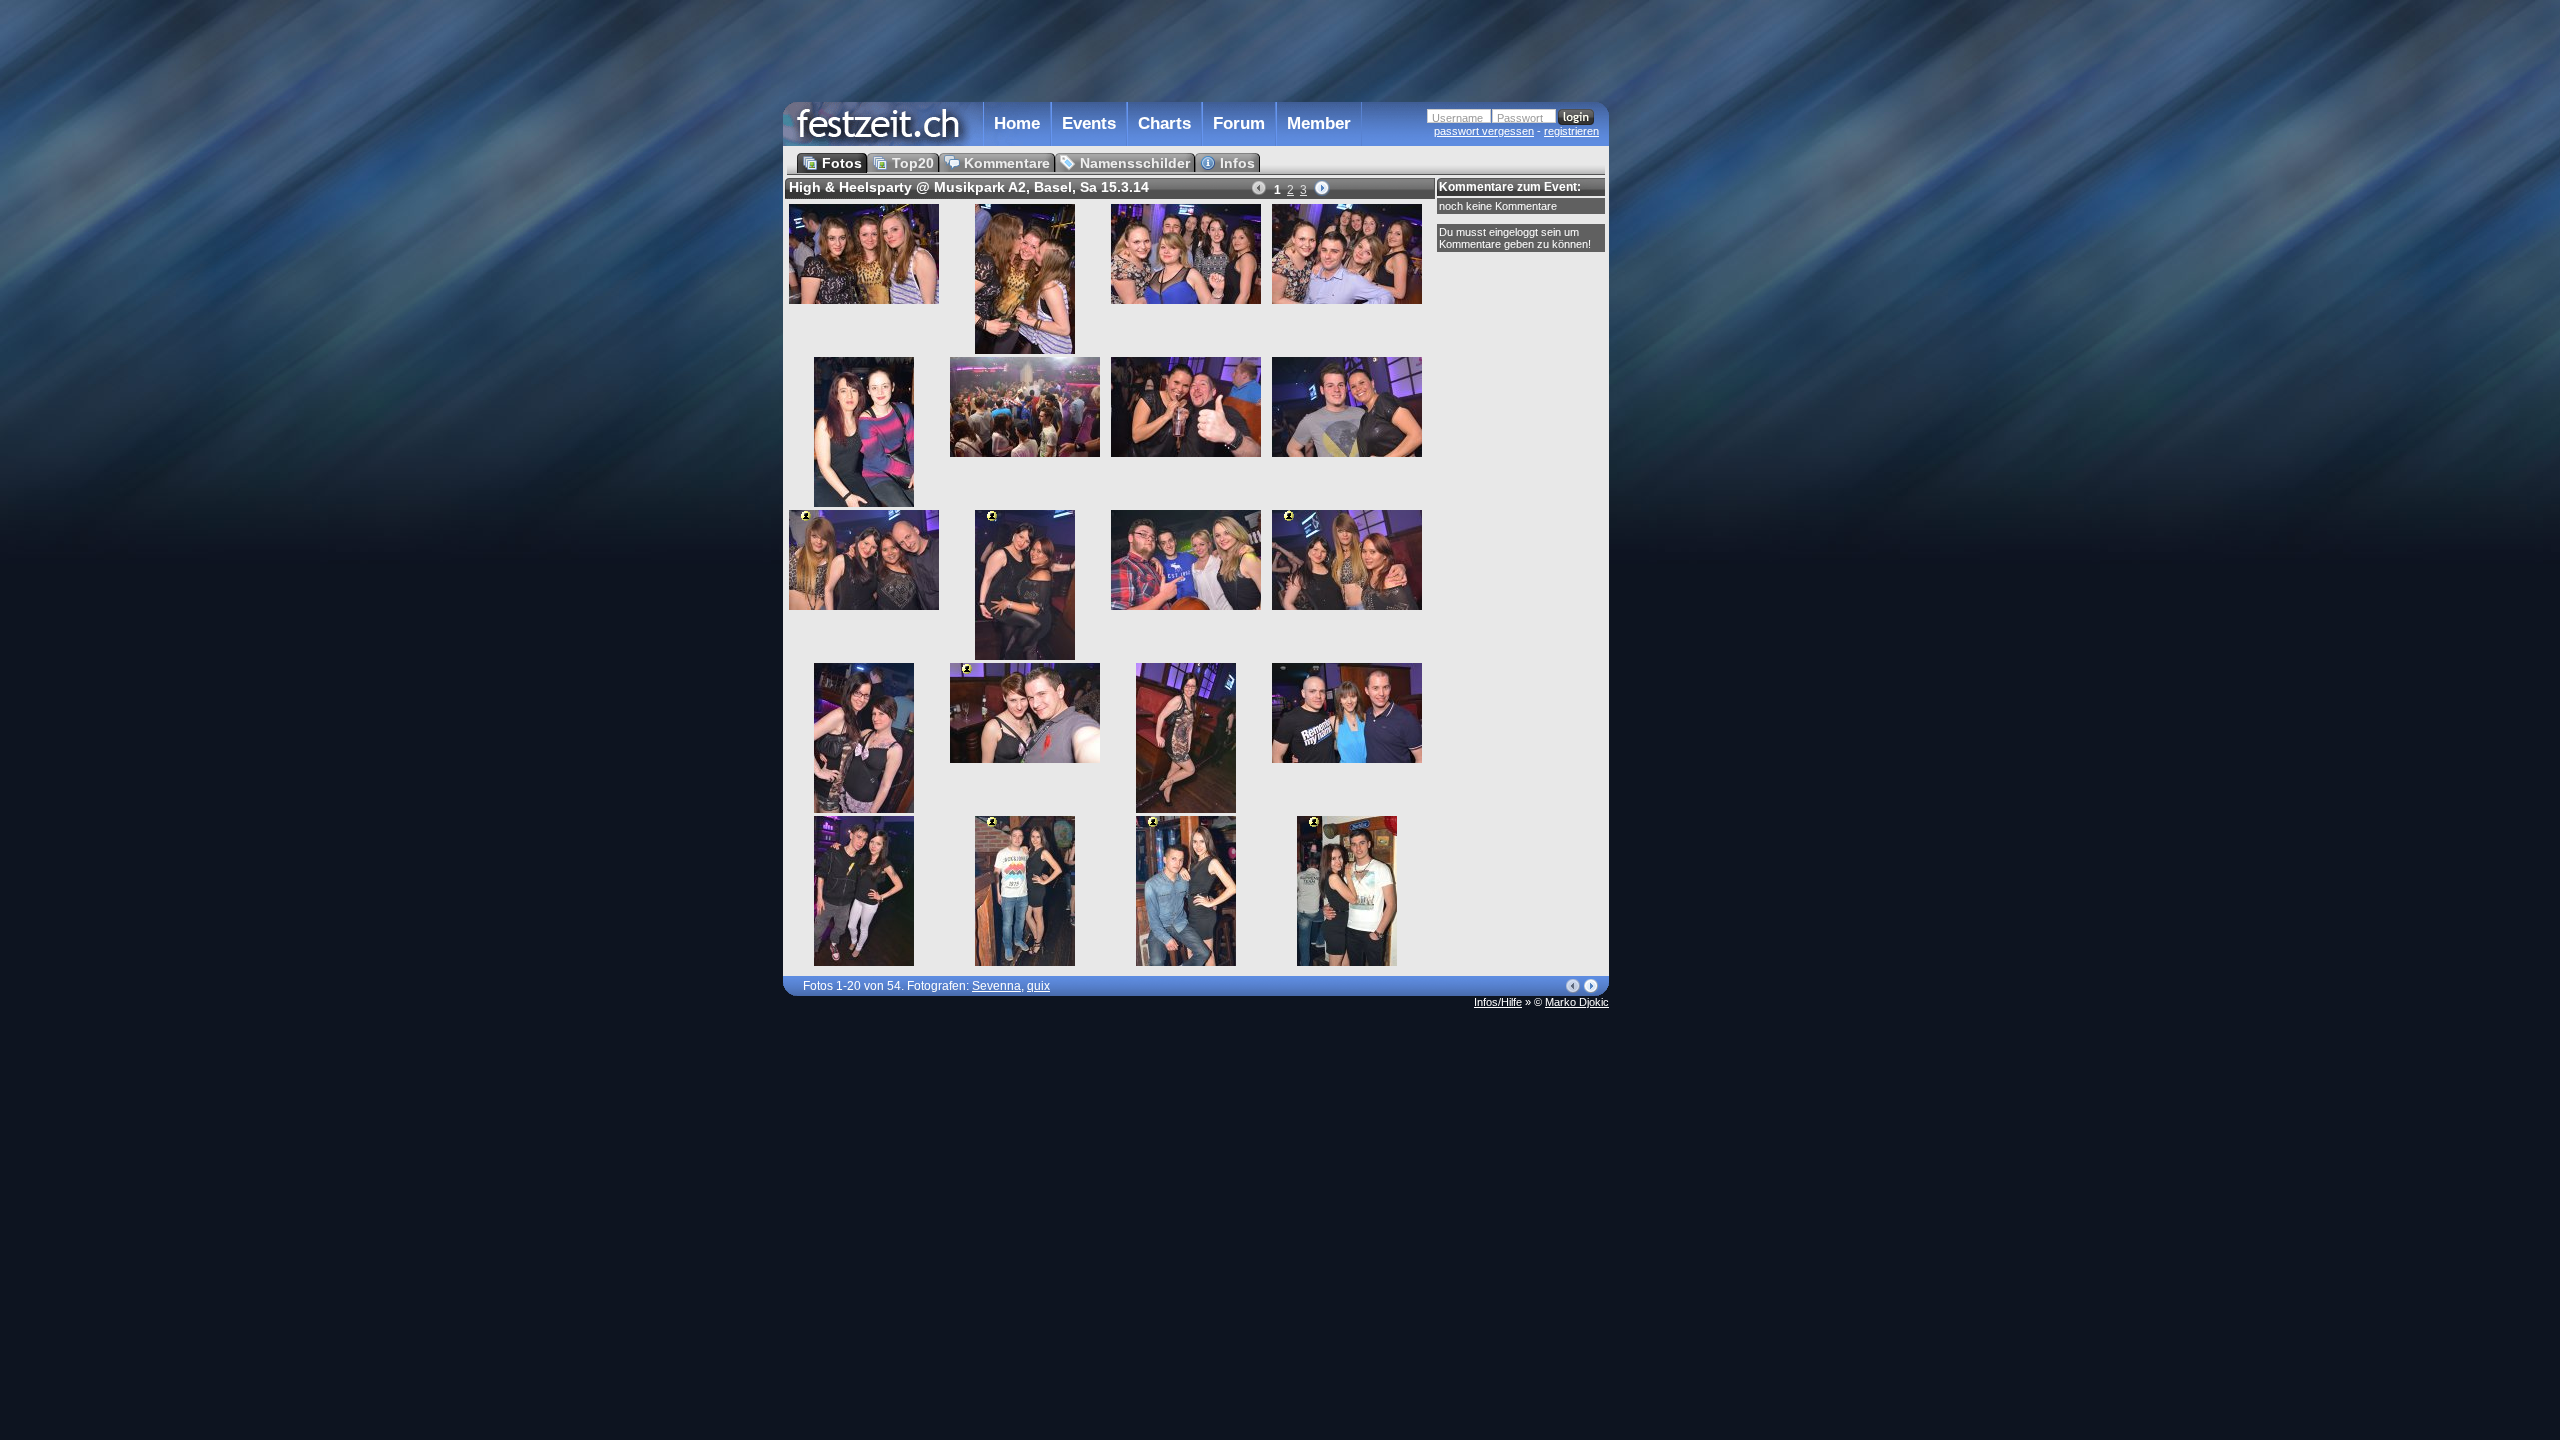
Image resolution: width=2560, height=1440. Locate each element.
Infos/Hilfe (1498, 1002)
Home (1017, 123)
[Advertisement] (1697, 403)
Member (1319, 123)
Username (1457, 118)
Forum (1239, 123)
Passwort (1520, 118)
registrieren (1571, 131)
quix (1038, 986)
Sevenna (996, 986)
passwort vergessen (1484, 131)
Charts (1164, 123)
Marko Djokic (1577, 1002)
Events (1089, 123)
